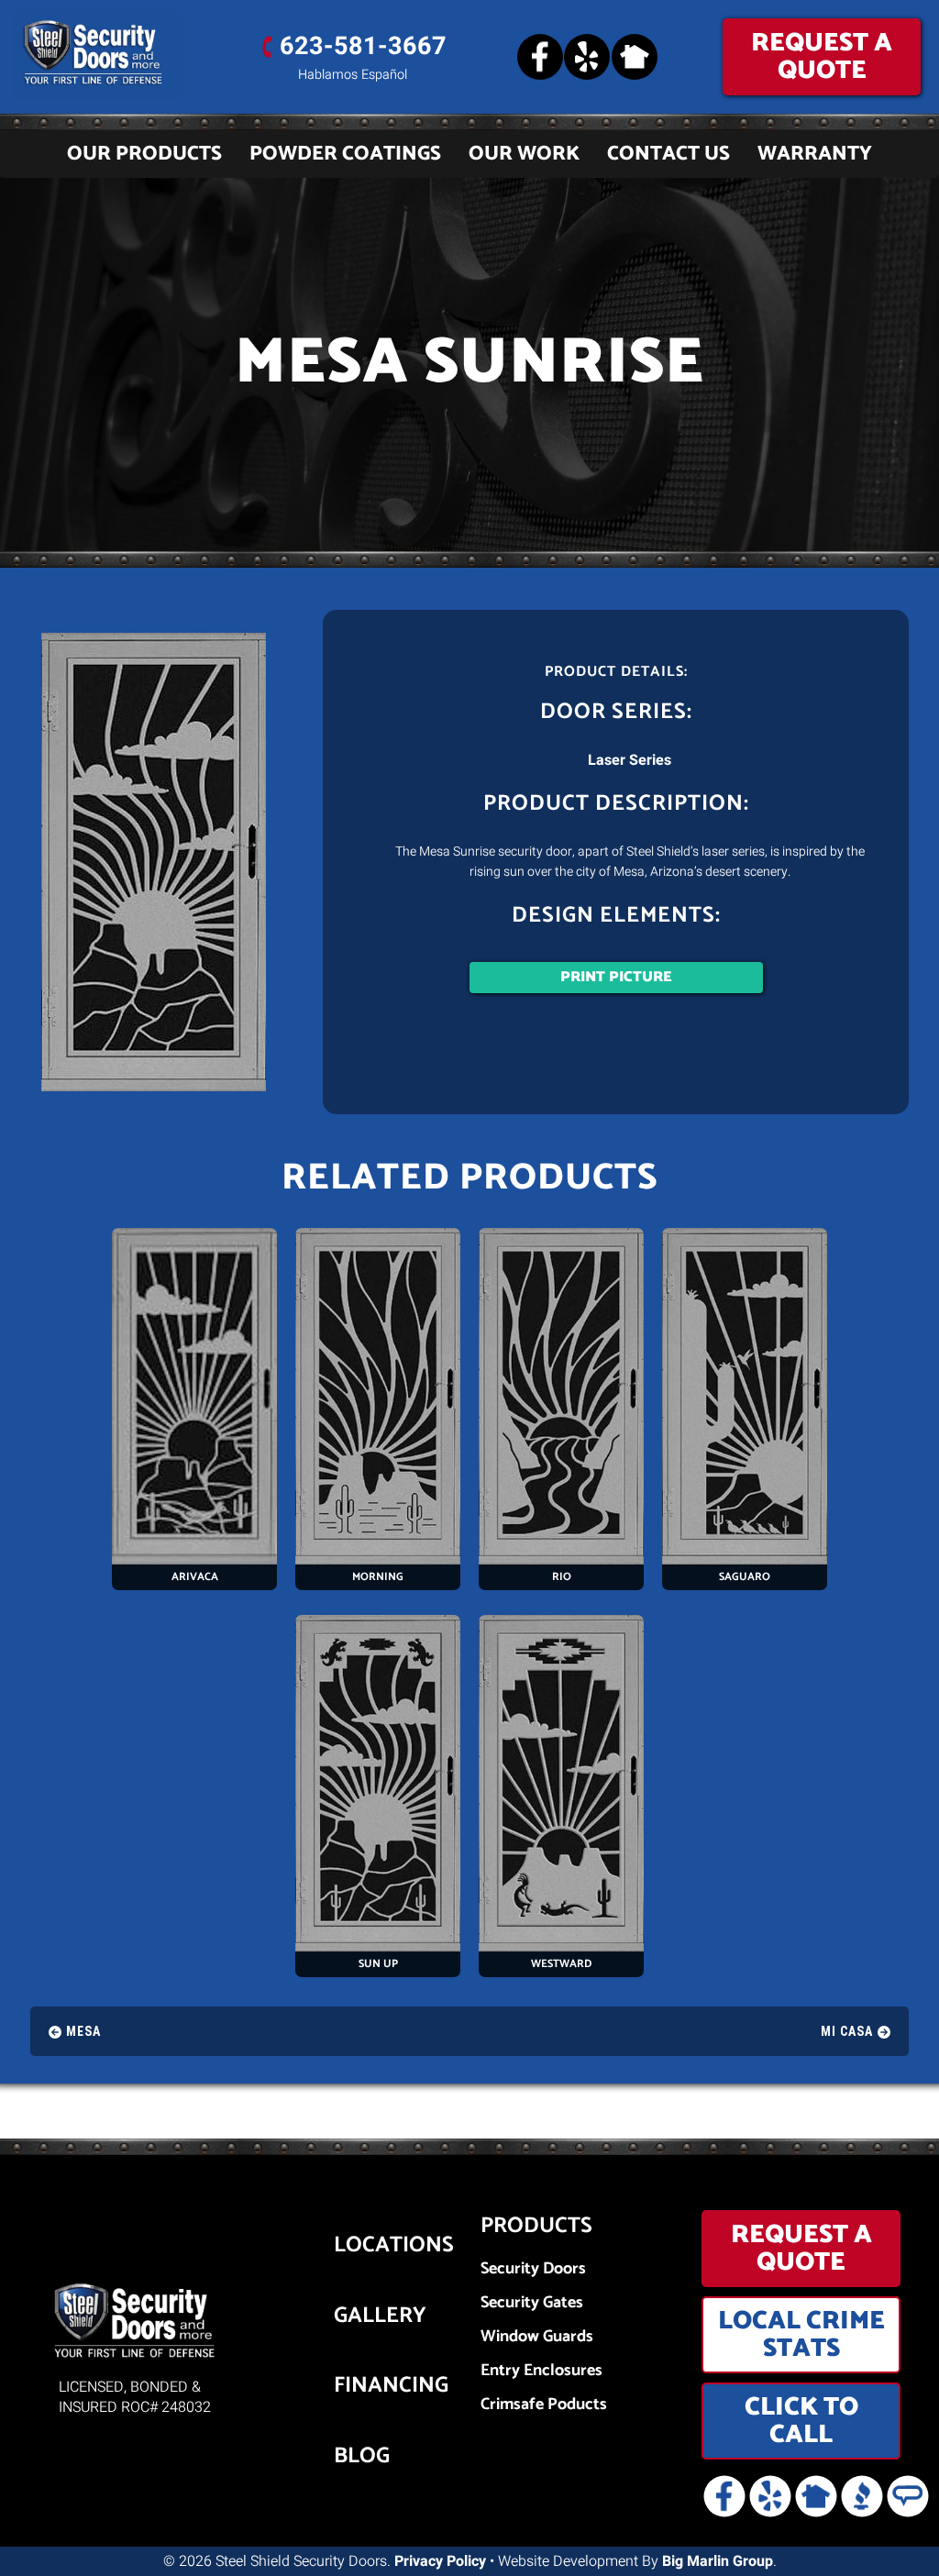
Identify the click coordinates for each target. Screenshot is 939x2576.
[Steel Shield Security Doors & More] (117, 55)
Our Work (524, 154)
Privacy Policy (440, 2561)
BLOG (359, 2457)
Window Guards (537, 2337)
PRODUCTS (536, 2226)
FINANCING (359, 2386)
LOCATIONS (359, 2246)
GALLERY (359, 2316)
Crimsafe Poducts (544, 2405)
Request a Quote (822, 57)
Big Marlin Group (718, 2561)
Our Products (144, 154)
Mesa (83, 2031)
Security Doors (533, 2269)
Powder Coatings (345, 154)
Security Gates (532, 2303)
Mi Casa (847, 2031)
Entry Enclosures (541, 2371)
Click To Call (801, 2421)
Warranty (815, 154)
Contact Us (668, 154)
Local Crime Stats (801, 2335)
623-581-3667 (363, 46)
